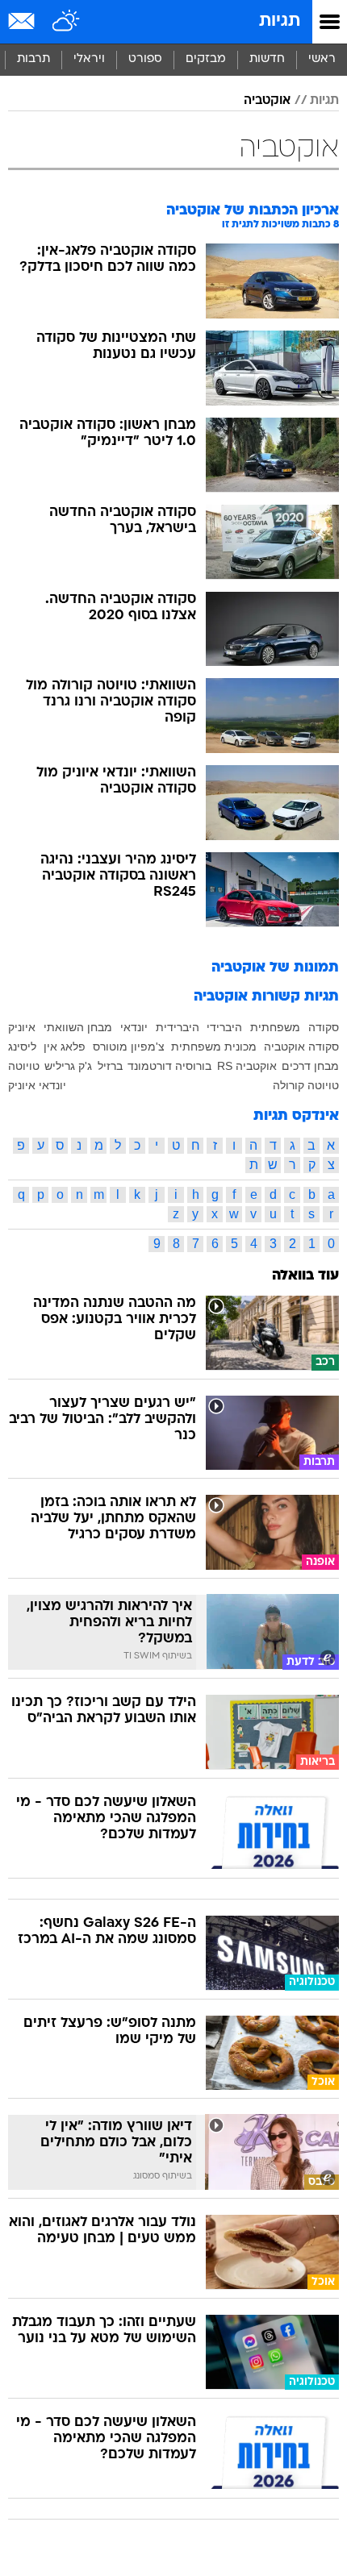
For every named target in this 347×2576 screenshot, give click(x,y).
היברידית (178, 1027)
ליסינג (22, 1047)
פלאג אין (65, 1047)
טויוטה (24, 1066)
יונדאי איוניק (37, 1085)
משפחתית (275, 1027)
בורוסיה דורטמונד (169, 1066)
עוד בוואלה (305, 1276)
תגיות (280, 21)
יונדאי (134, 1027)
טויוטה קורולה (306, 1085)
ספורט (145, 59)
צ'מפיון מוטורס (129, 1047)
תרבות (33, 59)
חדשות (267, 59)
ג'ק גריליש (68, 1066)
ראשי (322, 59)
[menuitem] (267, 60)
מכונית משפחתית (214, 1047)
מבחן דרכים (310, 1066)
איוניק (22, 1027)
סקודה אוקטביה (301, 1047)
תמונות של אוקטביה (275, 968)
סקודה (324, 1027)
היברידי (224, 1027)
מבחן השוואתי (78, 1027)
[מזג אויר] (67, 22)
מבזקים (206, 59)
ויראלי (89, 59)
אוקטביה (267, 101)
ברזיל (110, 1066)
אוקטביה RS (247, 1066)
